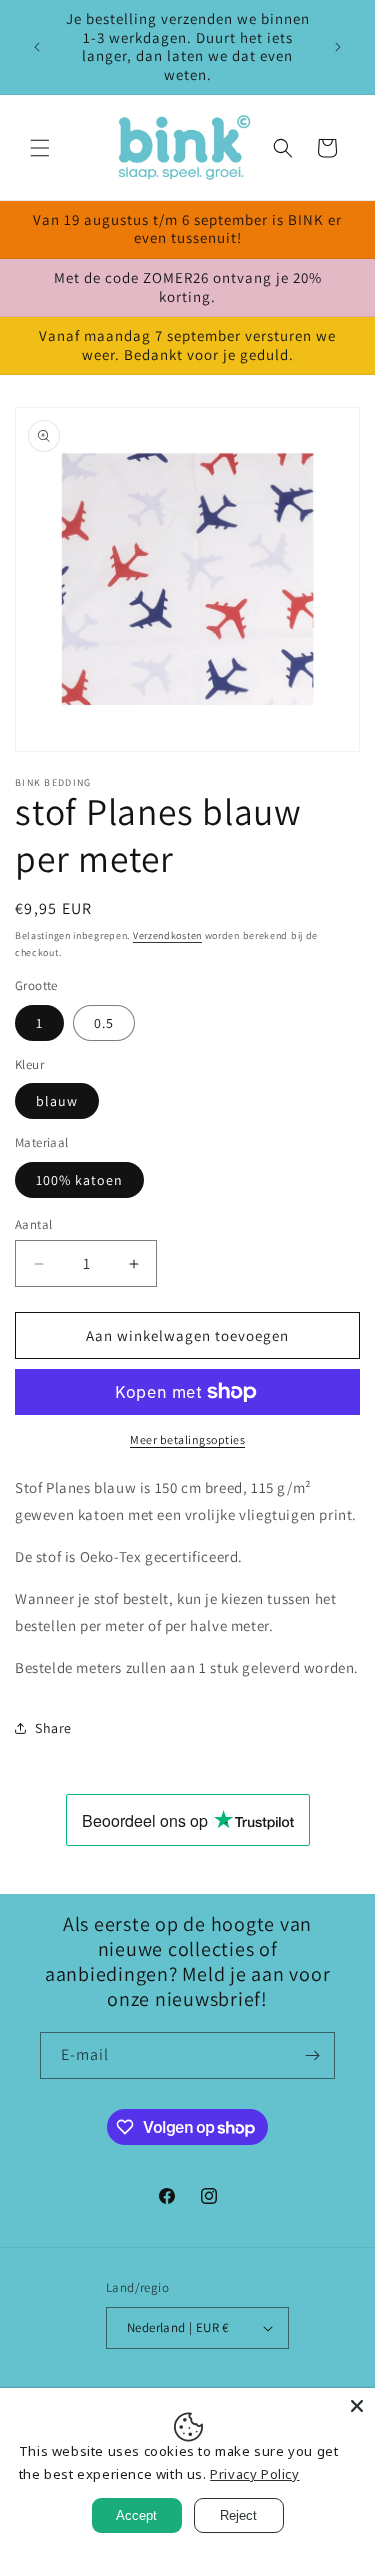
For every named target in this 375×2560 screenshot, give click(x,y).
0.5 (104, 1023)
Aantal (33, 1224)
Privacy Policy (254, 2474)
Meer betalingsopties (187, 1439)
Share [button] (53, 1728)
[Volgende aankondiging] (338, 47)
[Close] (357, 2406)
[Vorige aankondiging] (37, 47)
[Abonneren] (312, 2055)
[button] (40, 148)
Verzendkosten (167, 935)
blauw (57, 1101)
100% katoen (79, 1180)
